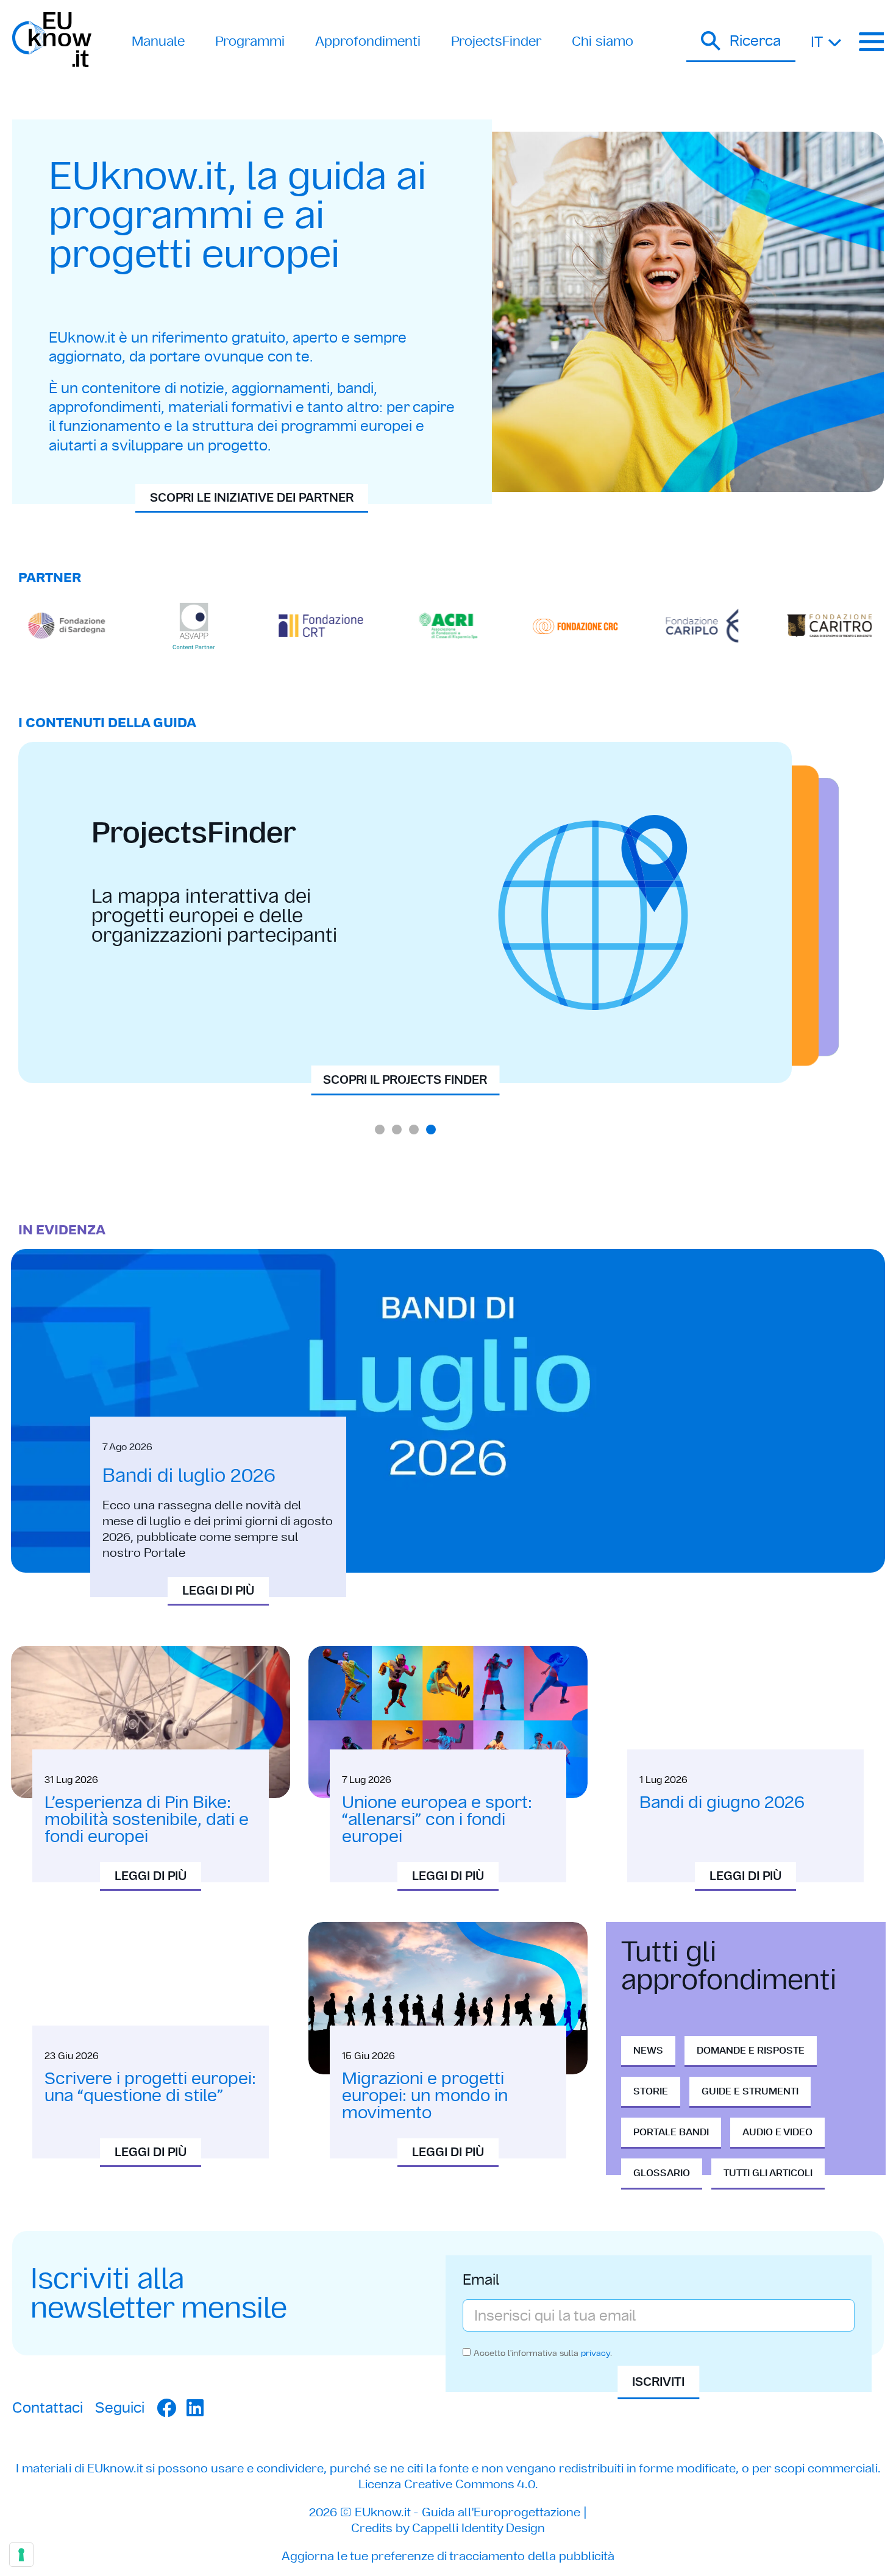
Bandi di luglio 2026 (189, 1475)
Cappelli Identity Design (478, 2528)
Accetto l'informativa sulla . (543, 2353)
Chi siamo (603, 41)
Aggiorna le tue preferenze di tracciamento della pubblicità (448, 2556)
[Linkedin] (195, 2408)
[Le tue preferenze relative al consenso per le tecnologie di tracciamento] (21, 2555)
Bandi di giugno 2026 (722, 1802)
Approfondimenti (368, 41)
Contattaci (48, 2407)
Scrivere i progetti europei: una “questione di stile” (150, 2087)
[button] (741, 42)
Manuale (158, 41)
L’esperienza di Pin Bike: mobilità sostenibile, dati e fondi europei (147, 1819)
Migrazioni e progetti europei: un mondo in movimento (425, 2095)
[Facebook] (166, 2408)
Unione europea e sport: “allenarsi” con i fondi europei (437, 1819)
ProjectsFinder (496, 41)
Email (481, 2281)
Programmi (250, 41)
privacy (596, 2353)
